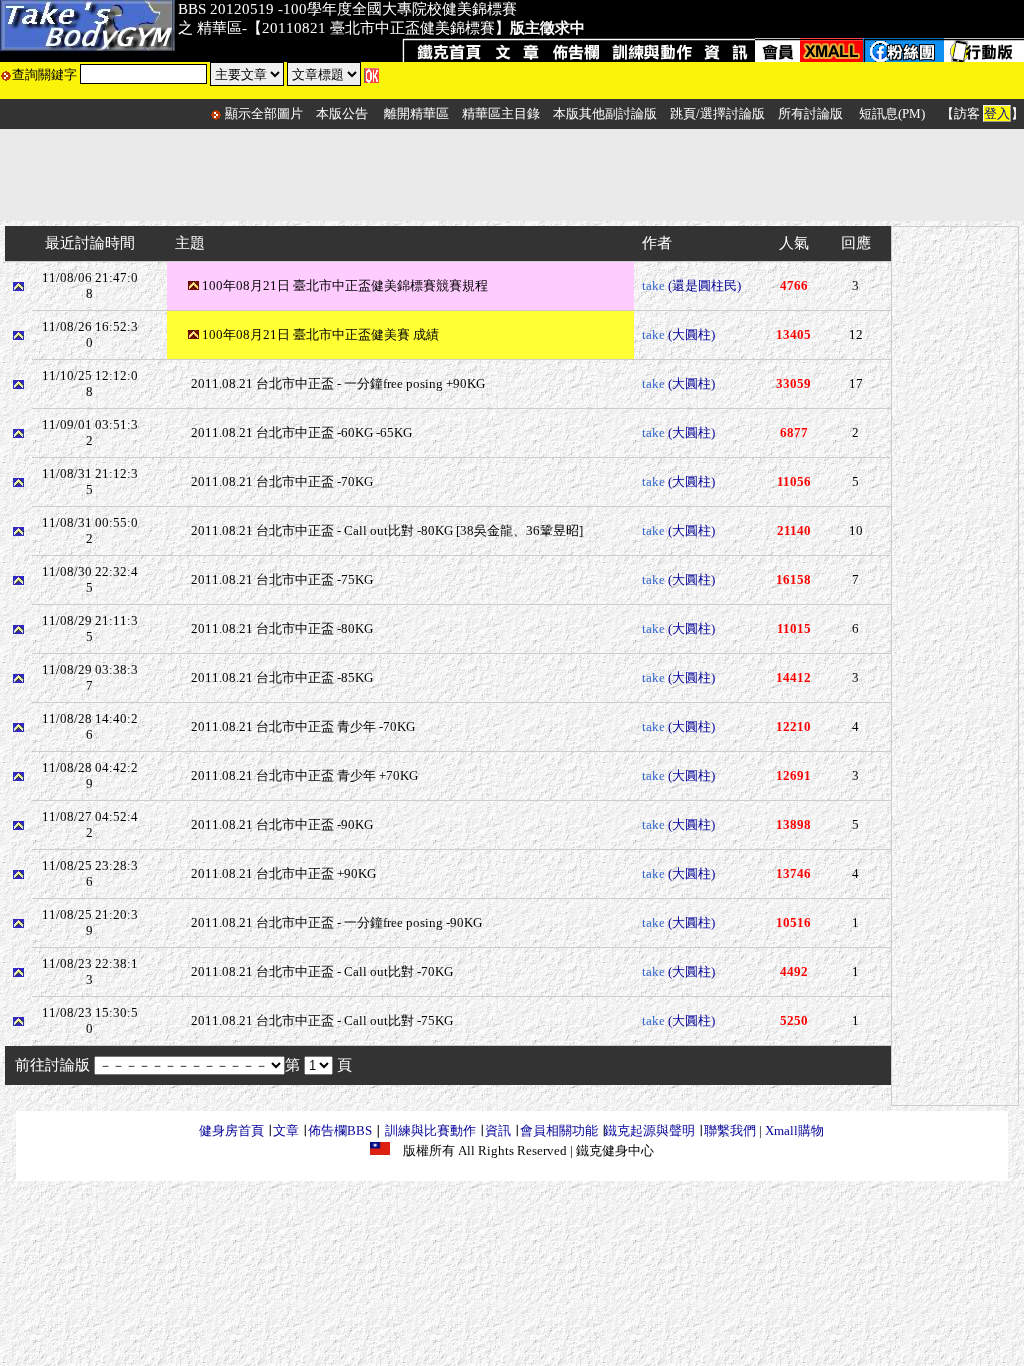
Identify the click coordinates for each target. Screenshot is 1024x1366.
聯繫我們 (730, 1130)
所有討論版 (810, 113)
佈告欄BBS (340, 1130)
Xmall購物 (794, 1130)
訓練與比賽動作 (430, 1130)
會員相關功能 (559, 1130)
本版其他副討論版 (605, 113)
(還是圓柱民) (704, 285)
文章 (286, 1130)
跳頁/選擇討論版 (717, 113)
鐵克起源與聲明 (649, 1130)
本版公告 (342, 113)
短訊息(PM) (892, 113)
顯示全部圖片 (264, 113)
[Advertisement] (512, 175)
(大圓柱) (691, 334)
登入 (997, 113)
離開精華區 (416, 113)
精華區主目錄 (501, 113)
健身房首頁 (231, 1130)
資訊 (498, 1130)
